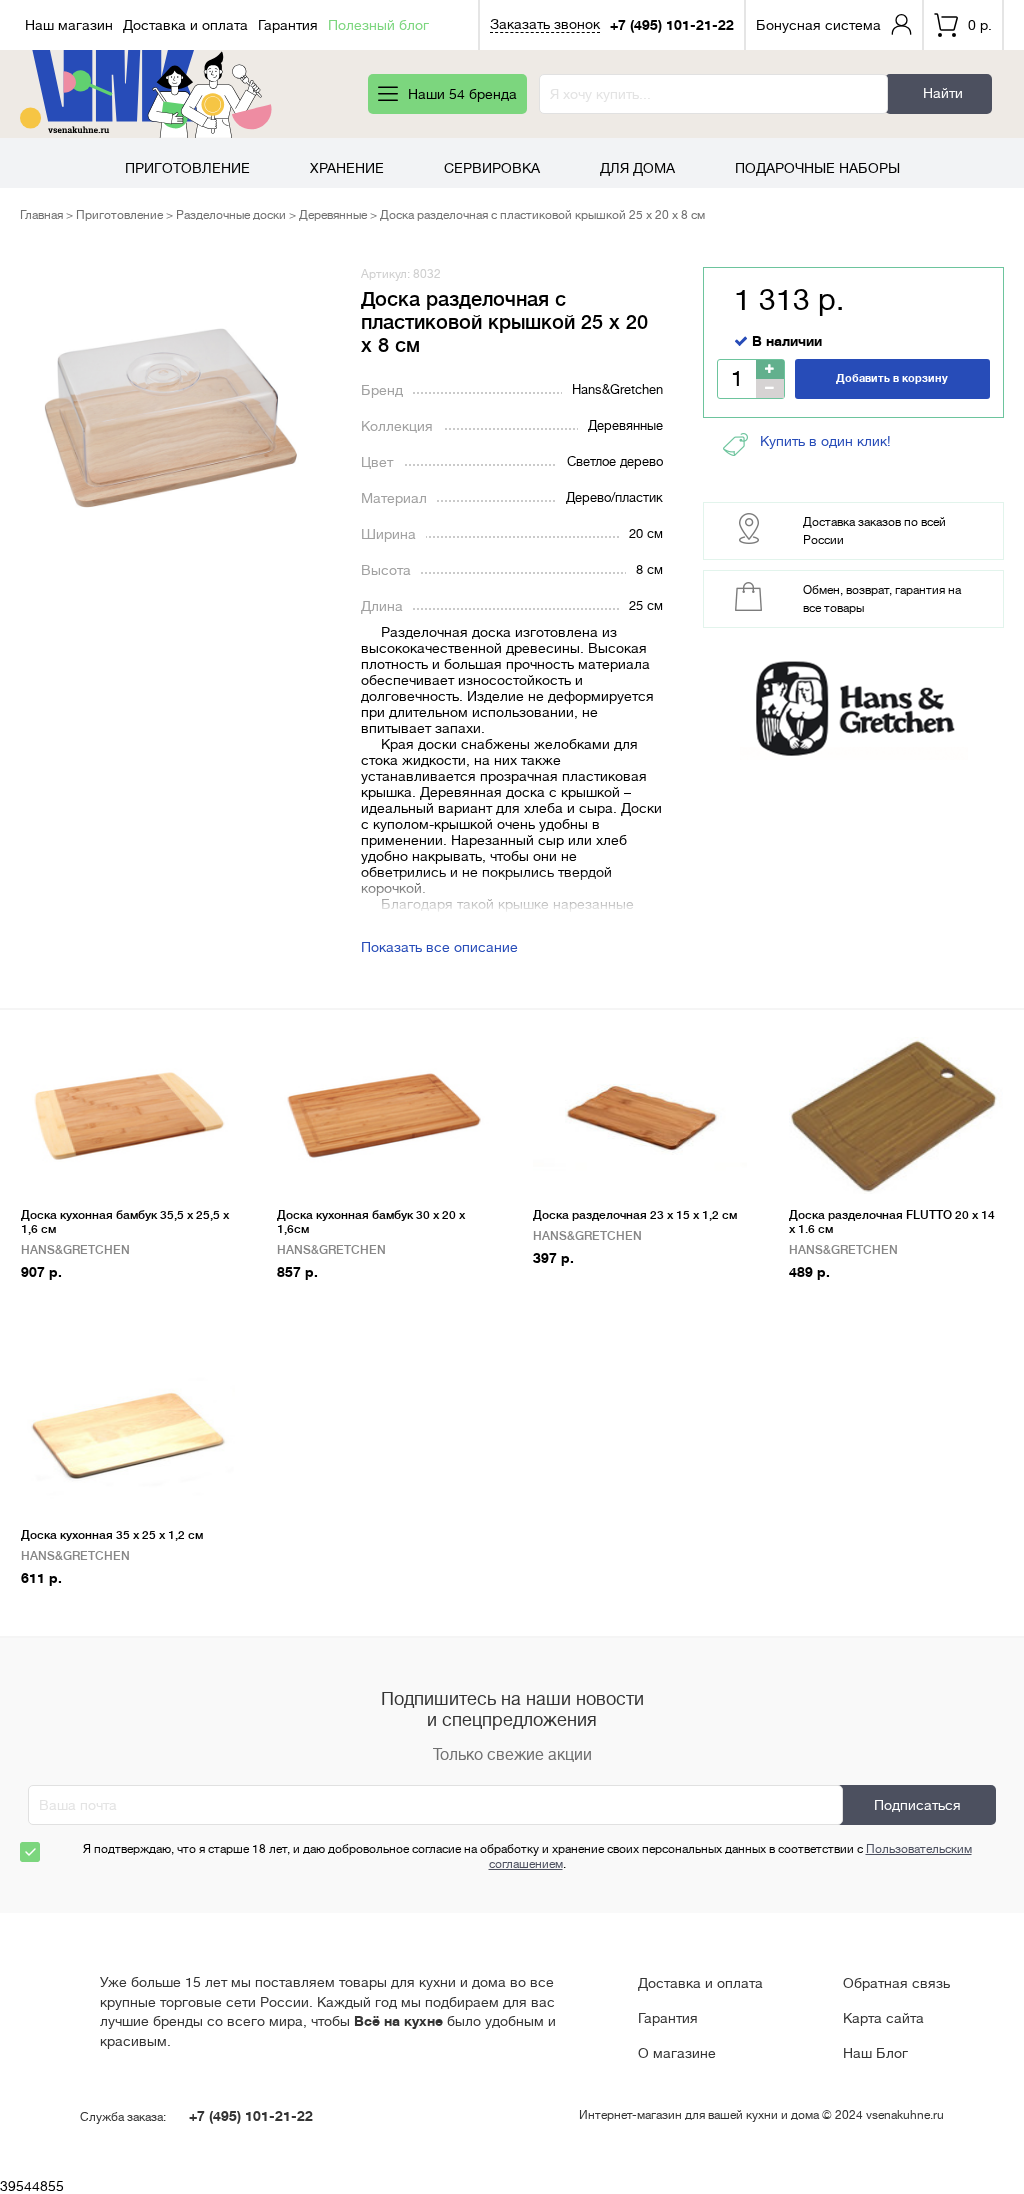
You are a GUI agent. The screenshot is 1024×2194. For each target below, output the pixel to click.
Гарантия (288, 25)
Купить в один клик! (825, 441)
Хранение (347, 168)
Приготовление (187, 168)
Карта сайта (883, 2018)
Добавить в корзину (892, 378)
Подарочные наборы (817, 168)
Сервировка (492, 168)
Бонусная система (818, 25)
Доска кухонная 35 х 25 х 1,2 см (112, 1535)
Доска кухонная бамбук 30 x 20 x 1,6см (371, 1222)
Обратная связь (896, 1983)
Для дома (637, 168)
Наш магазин (69, 25)
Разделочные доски (231, 215)
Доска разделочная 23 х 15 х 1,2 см (635, 1215)
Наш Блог (875, 2053)
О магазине (677, 2053)
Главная (41, 215)
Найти (943, 93)
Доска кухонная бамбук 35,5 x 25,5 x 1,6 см (125, 1222)
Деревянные (333, 215)
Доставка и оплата (185, 25)
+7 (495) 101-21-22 (672, 25)
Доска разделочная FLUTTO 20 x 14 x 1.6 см (892, 1222)
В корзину (63, 1303)
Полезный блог (378, 25)
